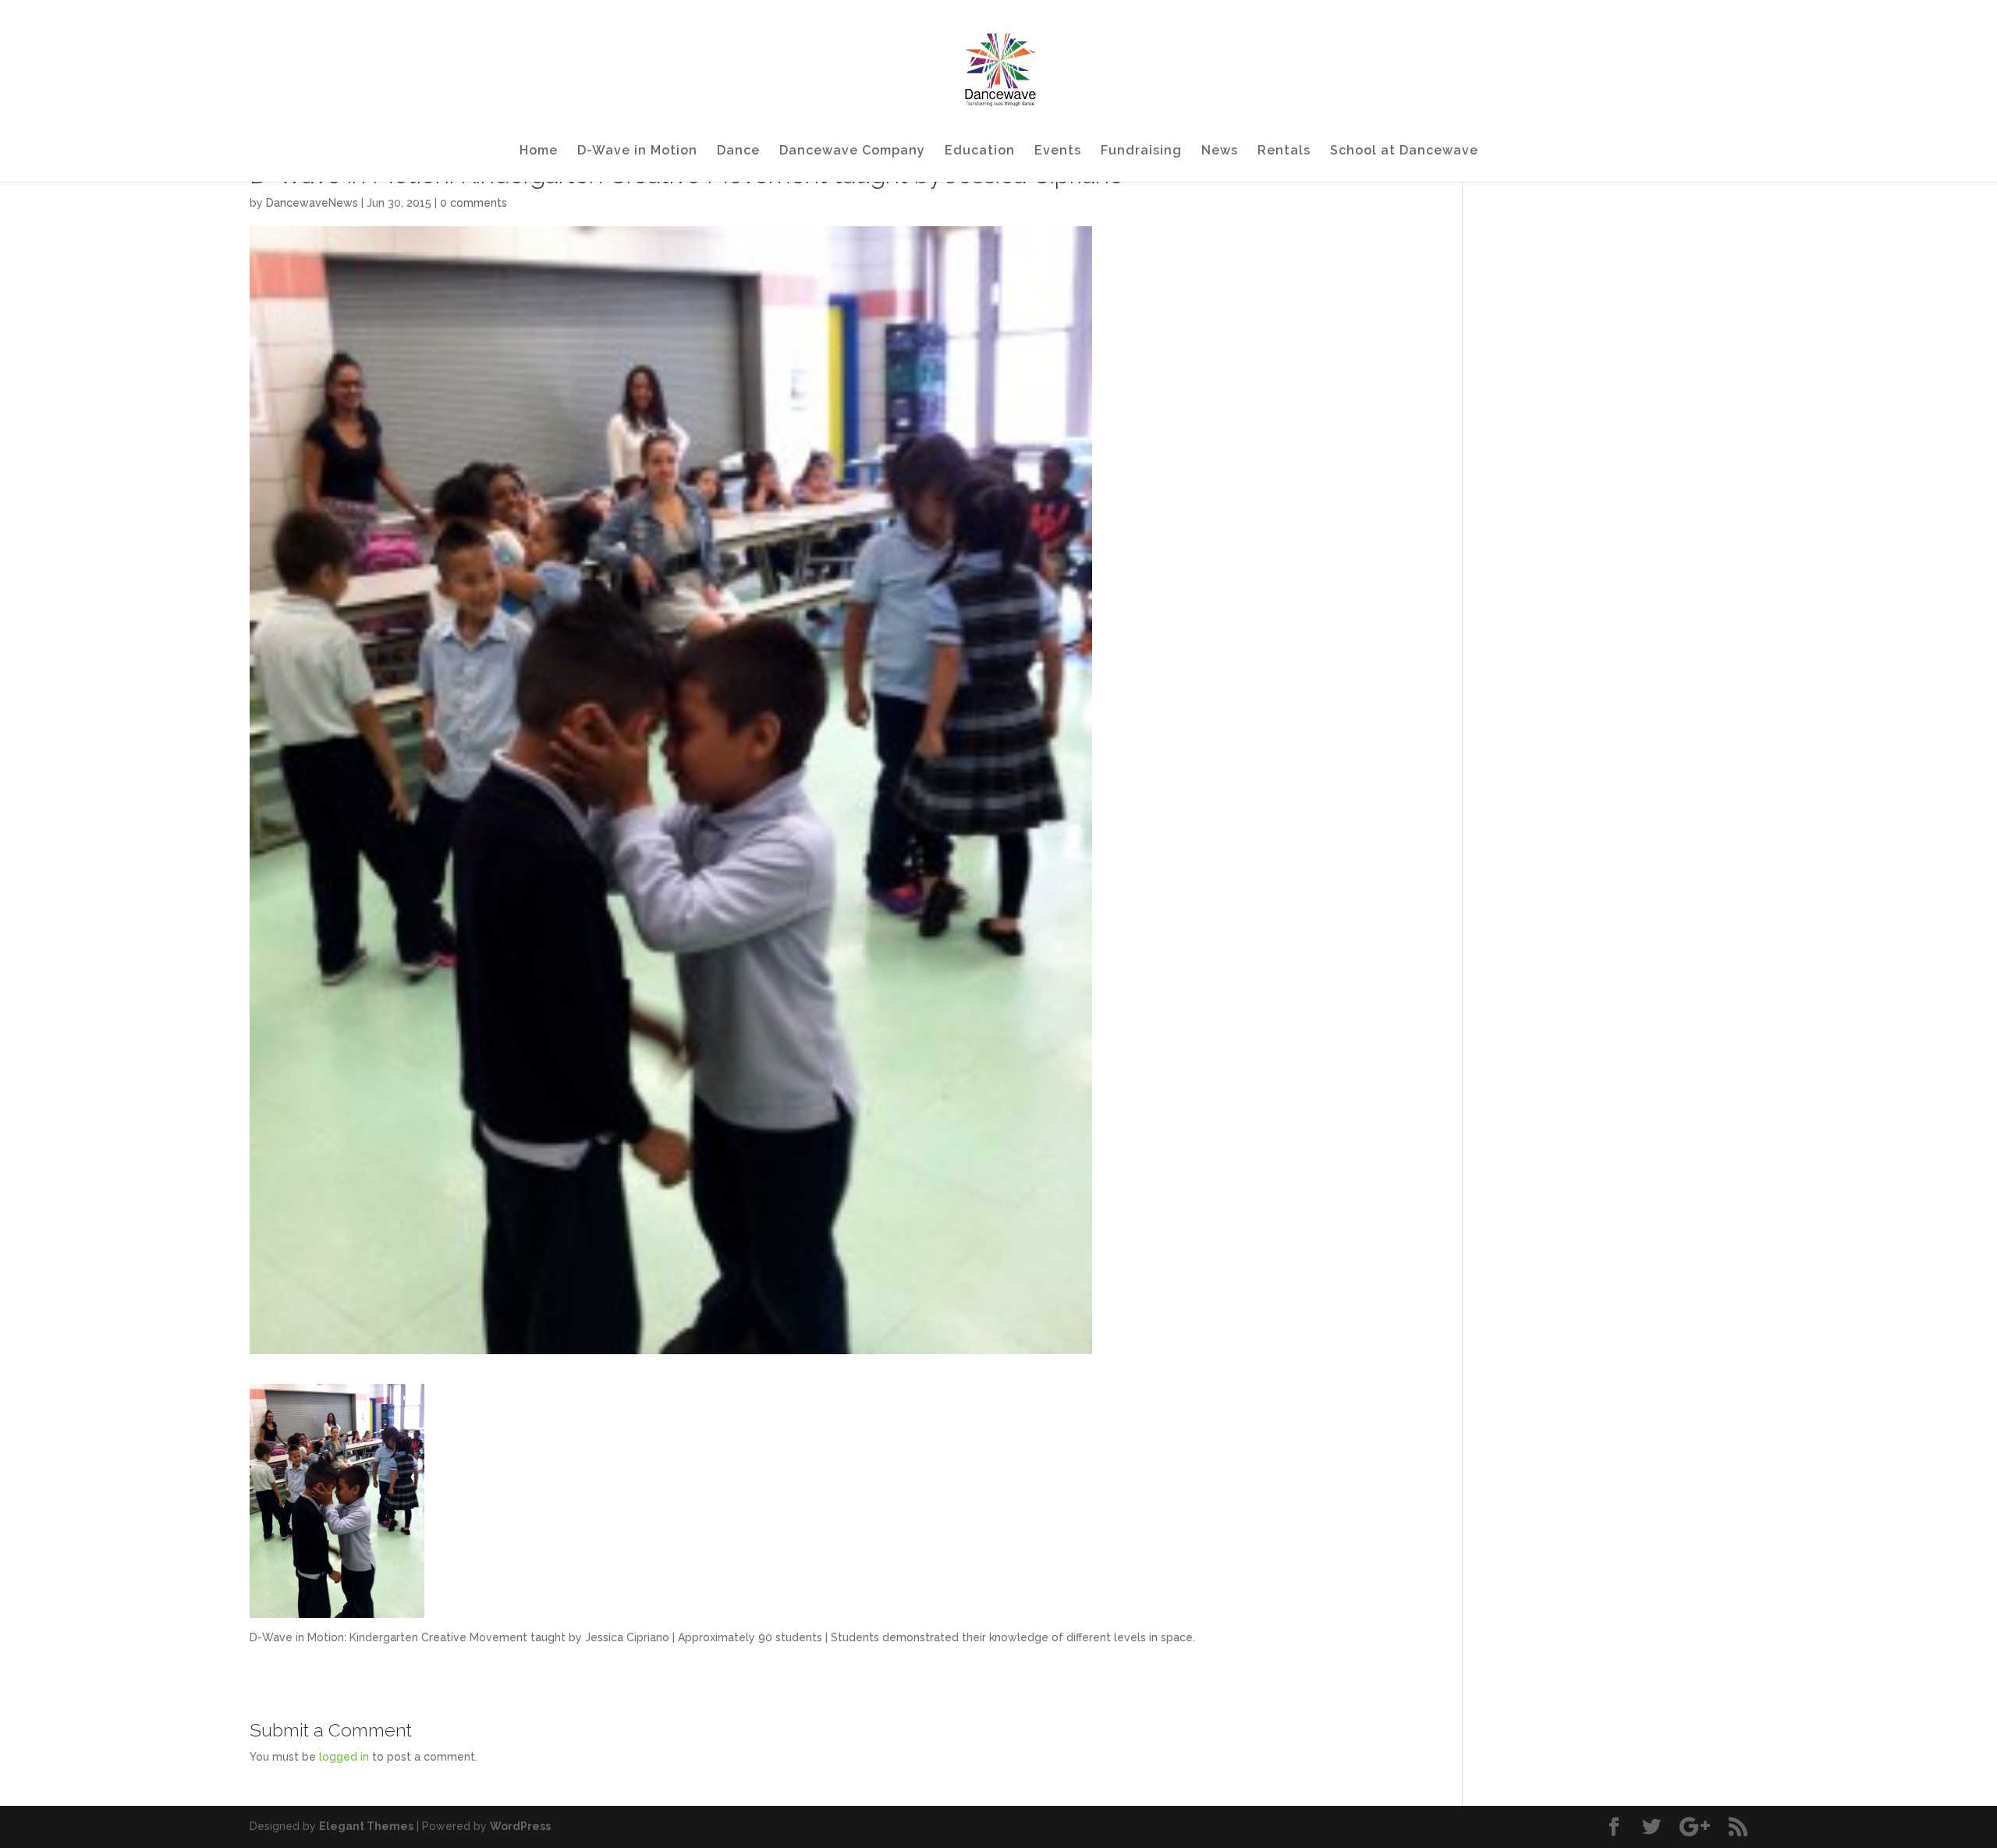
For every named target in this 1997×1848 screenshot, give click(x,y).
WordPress (520, 1826)
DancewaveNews (312, 203)
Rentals (1284, 151)
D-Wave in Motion (637, 151)
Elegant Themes (366, 1826)
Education (980, 151)
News (1220, 151)
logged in (344, 1757)
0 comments (474, 203)
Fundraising (1141, 151)
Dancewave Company (852, 151)
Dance (738, 151)
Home (539, 151)
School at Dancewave (1404, 151)
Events (1058, 151)
